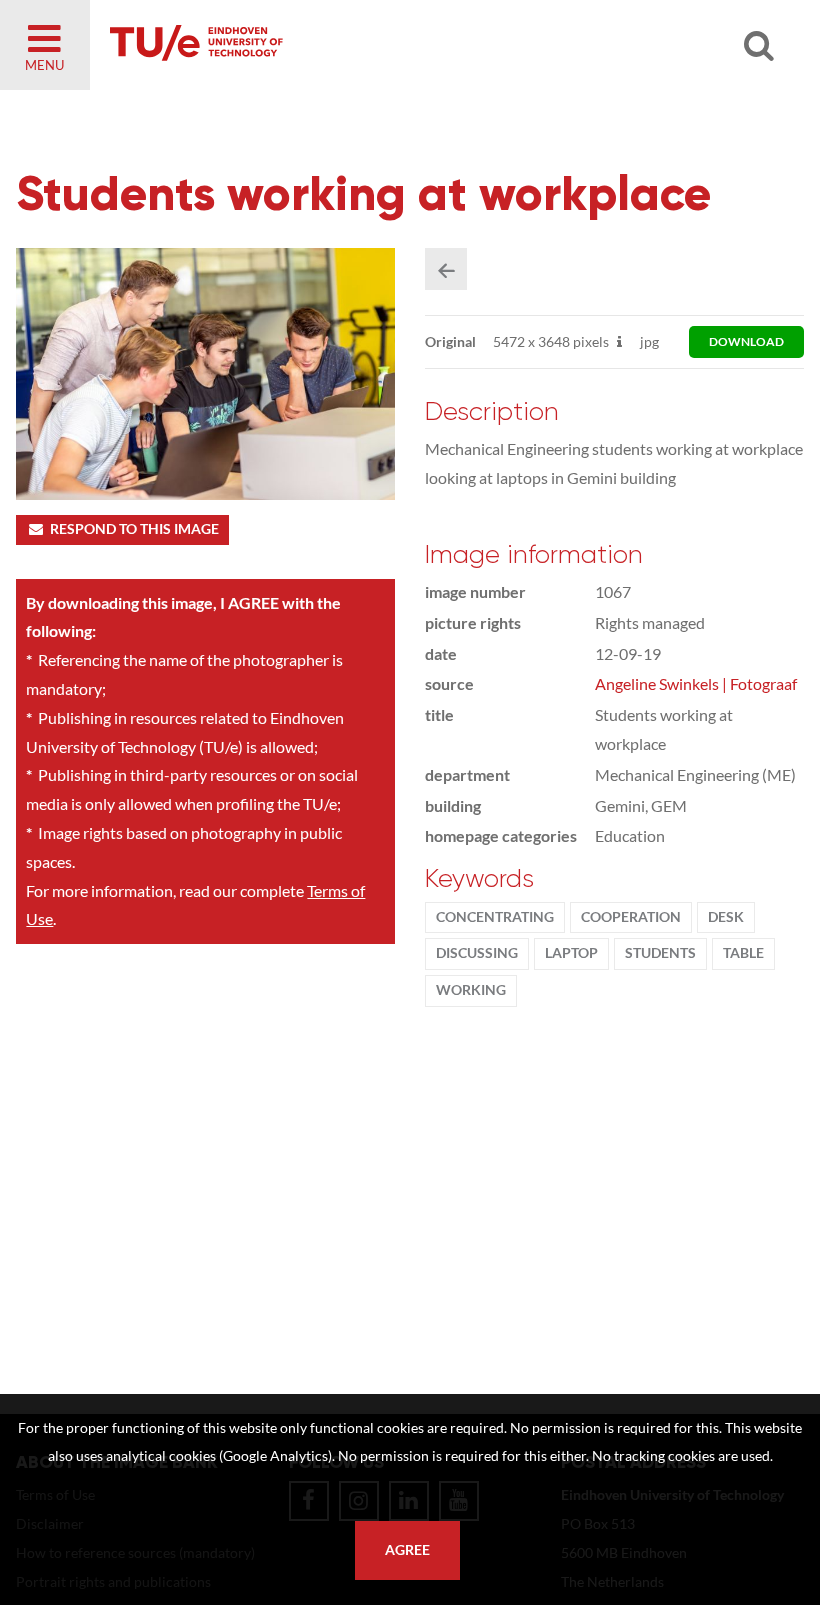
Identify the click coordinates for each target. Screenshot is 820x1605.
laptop (571, 953)
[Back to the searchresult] (446, 269)
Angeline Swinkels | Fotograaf (696, 683)
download (746, 341)
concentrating (495, 917)
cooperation (631, 917)
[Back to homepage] (340, 45)
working (471, 990)
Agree (407, 1550)
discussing (477, 953)
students (660, 953)
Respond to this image (134, 529)
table (743, 953)
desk (726, 917)
